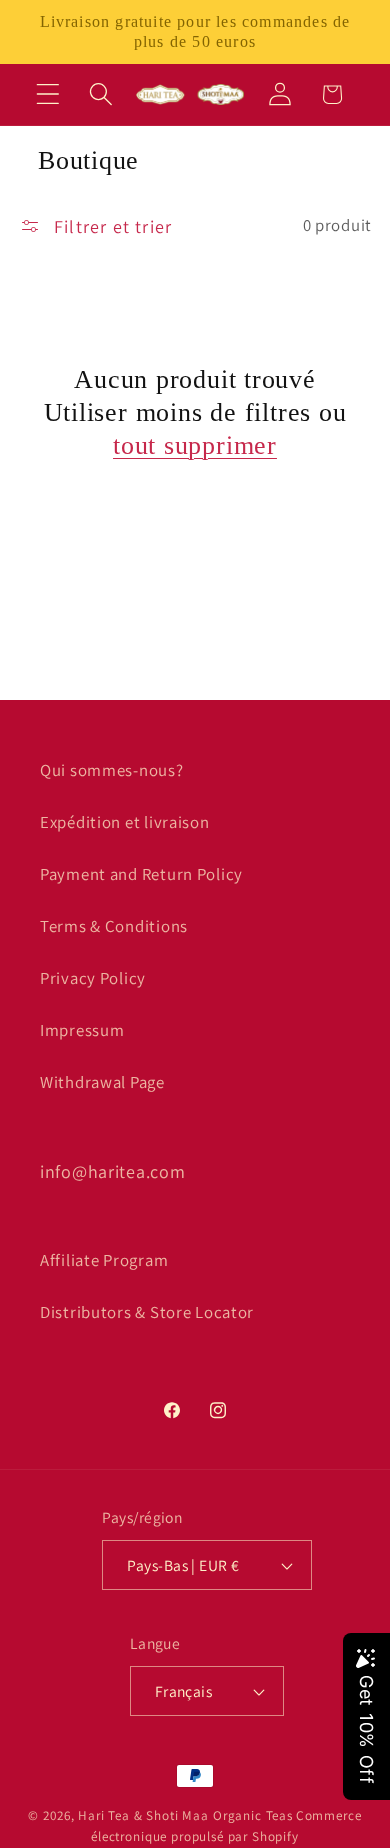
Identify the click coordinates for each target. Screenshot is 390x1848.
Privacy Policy (93, 978)
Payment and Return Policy (141, 874)
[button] (48, 94)
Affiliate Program (104, 1260)
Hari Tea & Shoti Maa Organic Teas (185, 1815)
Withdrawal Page (102, 1082)
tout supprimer (195, 445)
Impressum (82, 1030)
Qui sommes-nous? (112, 770)
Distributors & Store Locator (147, 1312)
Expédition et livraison (125, 822)
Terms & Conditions (114, 926)
